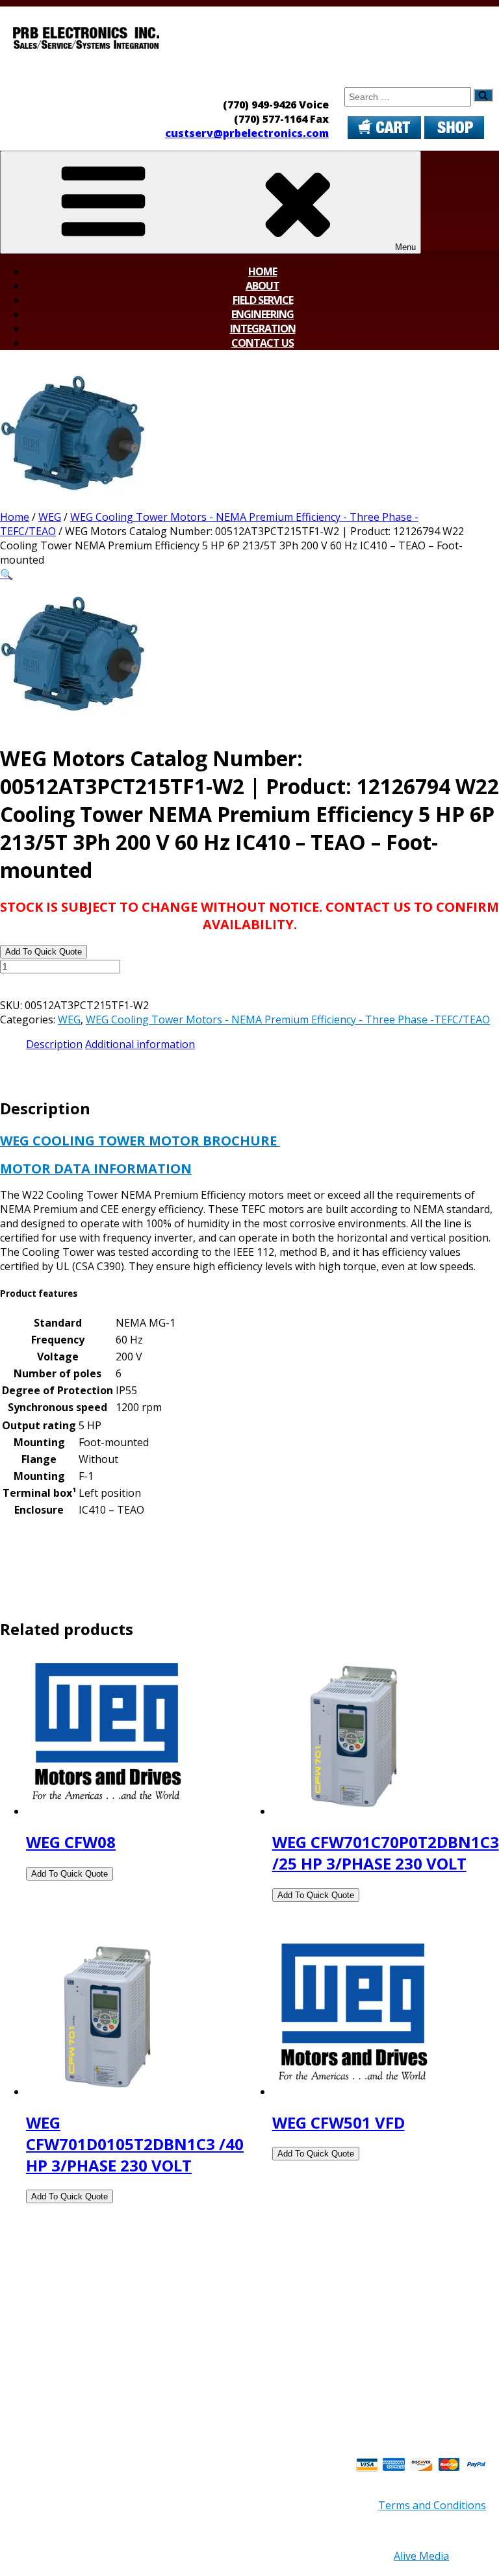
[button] (6, 574)
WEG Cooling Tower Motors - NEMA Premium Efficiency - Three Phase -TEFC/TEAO (288, 1019)
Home (262, 271)
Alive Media (421, 2556)
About (262, 286)
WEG (50, 517)
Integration (263, 329)
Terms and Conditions (432, 2505)
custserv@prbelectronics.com (247, 133)
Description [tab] (54, 1044)
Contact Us (262, 343)
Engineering (262, 314)
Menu (405, 247)
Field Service (263, 300)
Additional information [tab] (140, 1044)
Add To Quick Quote (44, 952)
